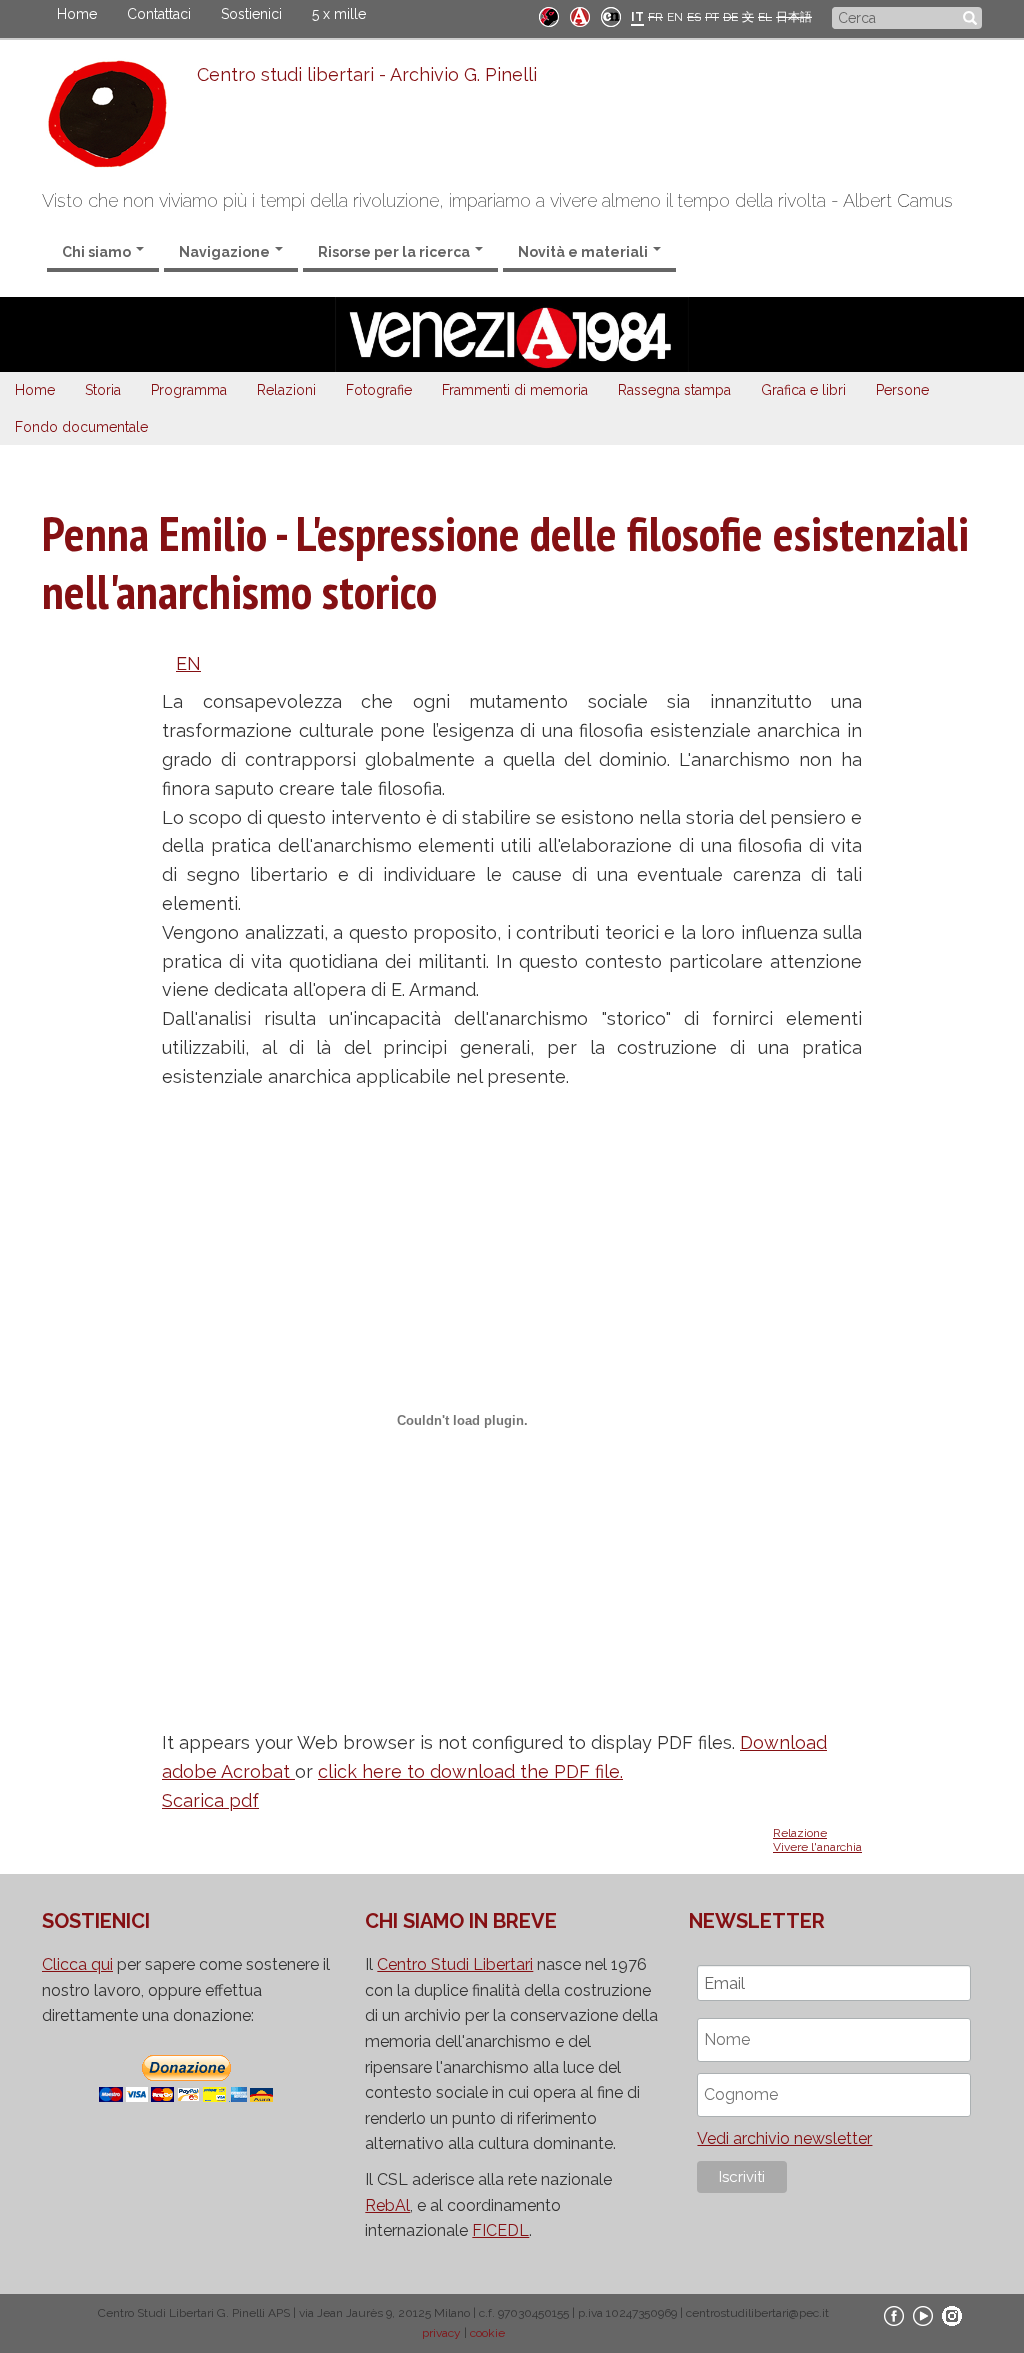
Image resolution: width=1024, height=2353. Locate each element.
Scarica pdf (210, 1800)
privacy (441, 2333)
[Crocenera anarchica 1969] (611, 15)
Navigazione (226, 252)
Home (77, 14)
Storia (103, 390)
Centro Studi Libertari (455, 1964)
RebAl (387, 2205)
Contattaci (159, 14)
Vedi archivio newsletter (784, 2138)
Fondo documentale (81, 427)
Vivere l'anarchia (817, 1847)
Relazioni (286, 390)
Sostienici (251, 14)
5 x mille (339, 14)
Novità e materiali (584, 252)
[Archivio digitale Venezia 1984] (580, 15)
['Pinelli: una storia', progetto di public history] (549, 15)
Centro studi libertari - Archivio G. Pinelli (367, 74)
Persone (902, 390)
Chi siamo (98, 252)
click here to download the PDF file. (470, 1771)
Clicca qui (77, 1964)
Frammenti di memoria (515, 390)
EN (675, 17)
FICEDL (500, 2230)
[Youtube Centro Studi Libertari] (923, 2316)
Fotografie (379, 390)
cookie (487, 2333)
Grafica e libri (803, 390)
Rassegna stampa (674, 390)
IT (637, 17)
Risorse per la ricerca (395, 252)
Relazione (800, 1833)
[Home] (119, 119)
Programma (189, 390)
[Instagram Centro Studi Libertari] (952, 2316)
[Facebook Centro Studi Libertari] (894, 2316)
